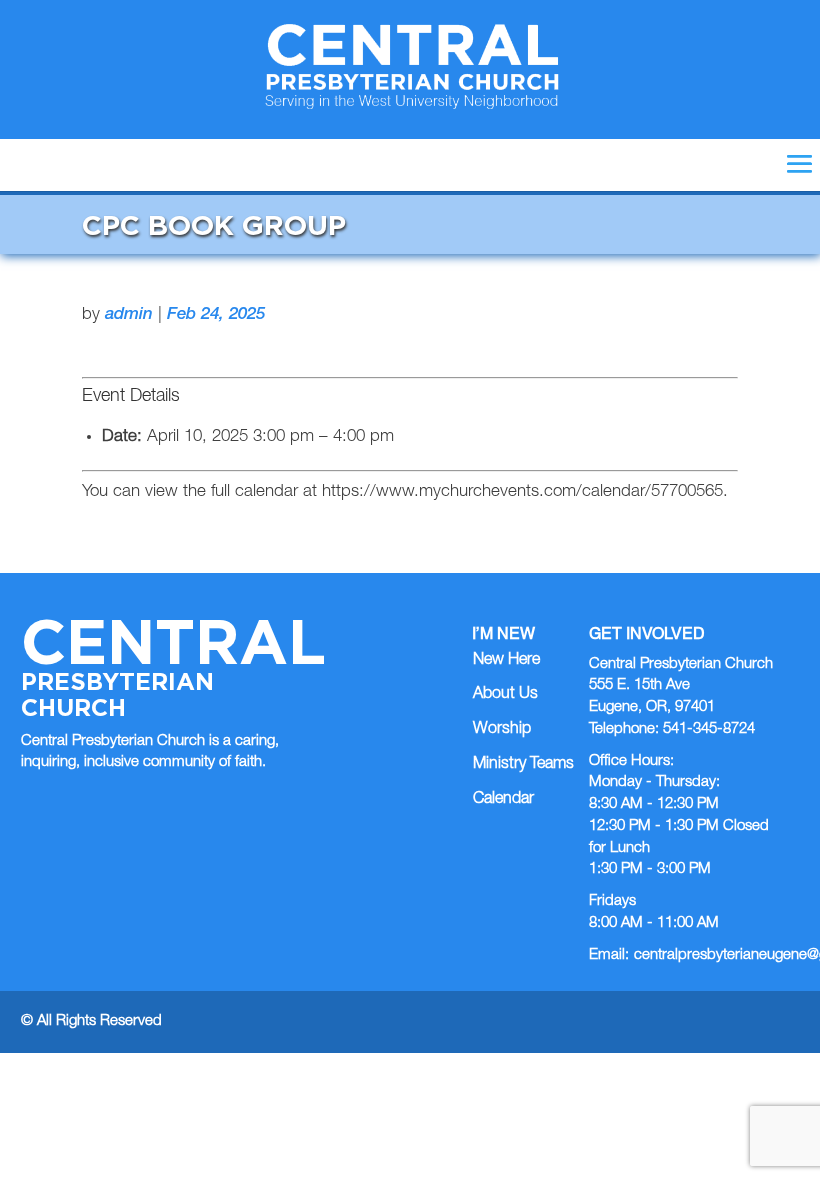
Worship (502, 730)
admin (129, 315)
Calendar (503, 800)
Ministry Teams (523, 765)
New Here (506, 661)
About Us (505, 695)
